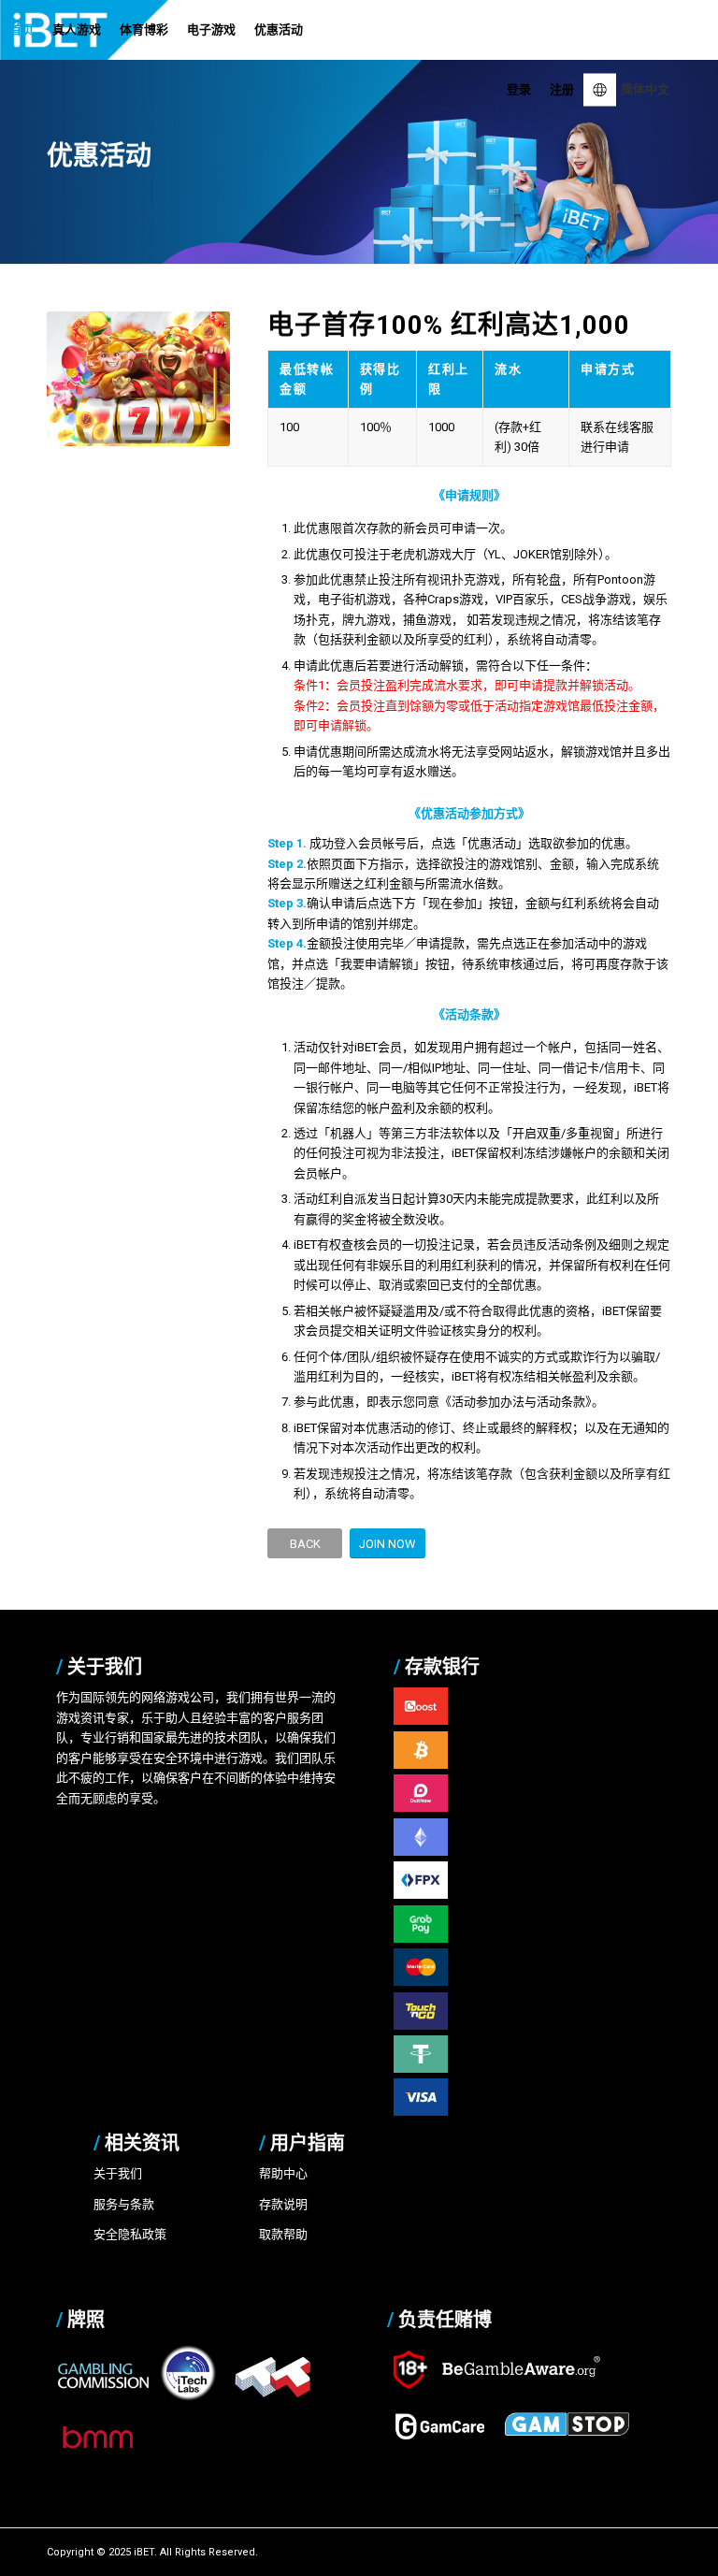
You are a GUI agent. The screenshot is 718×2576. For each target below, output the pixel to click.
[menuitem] (22, 30)
